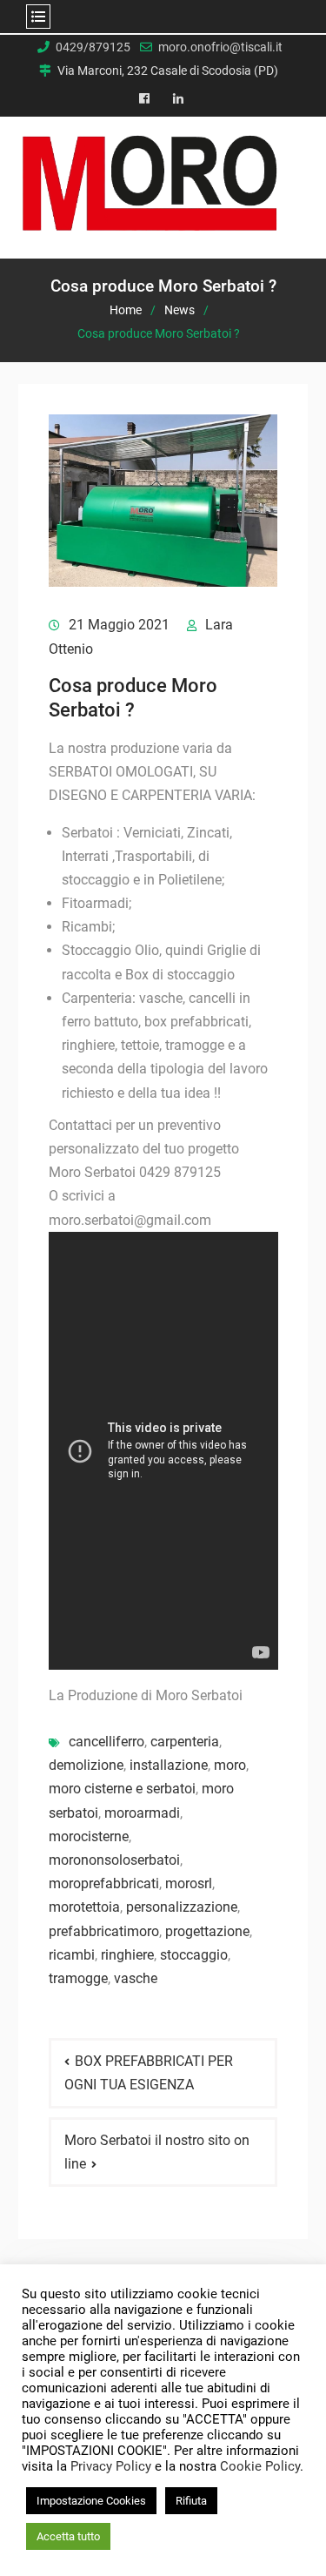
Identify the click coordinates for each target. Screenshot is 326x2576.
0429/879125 (93, 47)
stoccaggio (194, 1955)
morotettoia (84, 1907)
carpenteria (185, 1742)
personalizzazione (182, 1907)
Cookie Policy (260, 2466)
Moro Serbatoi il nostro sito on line (157, 2152)
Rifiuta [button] (191, 2501)
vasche (136, 1978)
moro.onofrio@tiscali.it (220, 47)
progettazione (207, 1931)
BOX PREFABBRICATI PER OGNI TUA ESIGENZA (149, 2073)
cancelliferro (106, 1742)
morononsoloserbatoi (114, 1860)
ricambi (72, 1955)
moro (230, 1765)
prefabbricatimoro (104, 1931)
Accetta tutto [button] (68, 2536)
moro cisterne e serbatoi (122, 1789)
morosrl (189, 1883)
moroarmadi (142, 1813)
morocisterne (89, 1836)
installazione (169, 1765)
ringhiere (127, 1955)
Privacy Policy (111, 2466)
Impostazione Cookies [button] (91, 2501)
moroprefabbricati (104, 1883)
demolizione (86, 1765)
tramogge (78, 1978)
